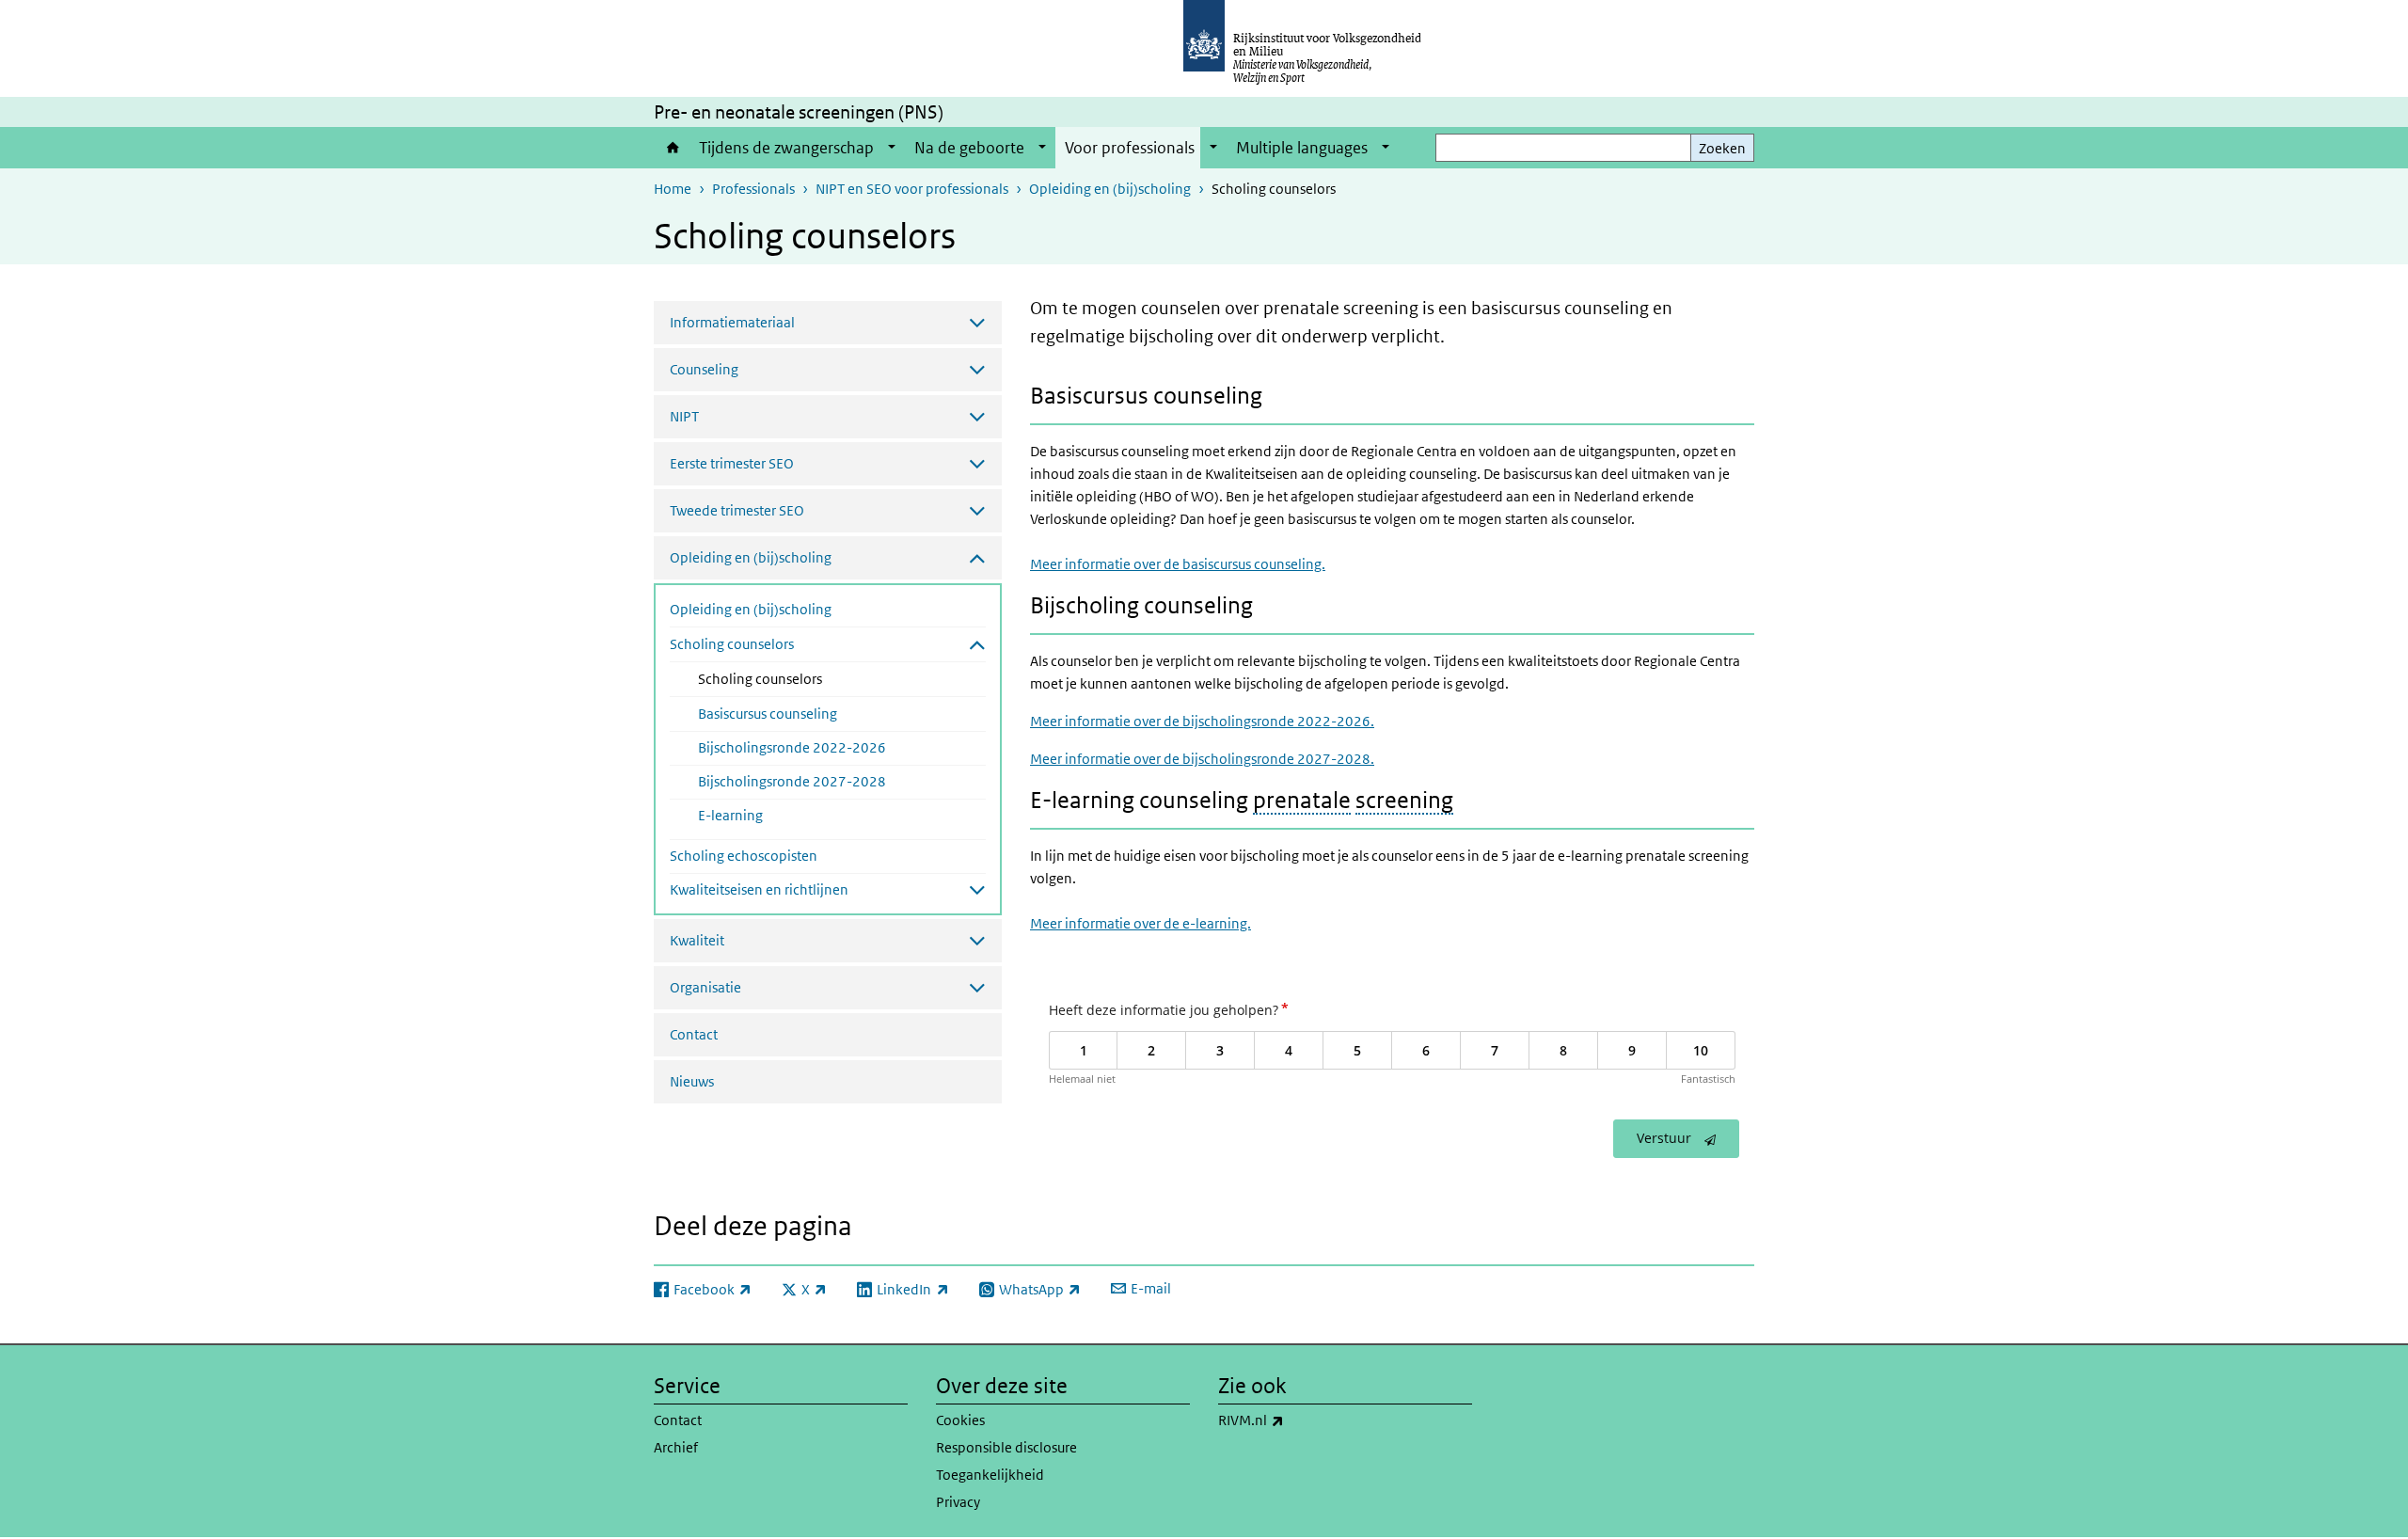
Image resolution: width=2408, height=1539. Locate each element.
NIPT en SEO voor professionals (912, 189)
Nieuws (692, 1081)
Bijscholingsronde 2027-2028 (792, 781)
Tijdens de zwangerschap (786, 148)
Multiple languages (1302, 148)
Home (672, 148)
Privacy (958, 1502)
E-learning (730, 815)
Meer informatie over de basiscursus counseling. (1178, 564)
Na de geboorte (969, 148)
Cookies (960, 1420)
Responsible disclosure (1006, 1447)
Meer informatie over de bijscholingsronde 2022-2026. (1202, 721)
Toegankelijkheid (990, 1475)
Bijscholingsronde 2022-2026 (792, 747)
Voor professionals (1130, 148)
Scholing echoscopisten (744, 856)
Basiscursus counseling (768, 714)
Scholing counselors (810, 678)
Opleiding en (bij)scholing (1110, 189)
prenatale (1302, 799)
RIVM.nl (1292, 1420)
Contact (694, 1034)
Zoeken (1722, 148)
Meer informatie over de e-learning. (1141, 923)
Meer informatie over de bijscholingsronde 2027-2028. (1202, 759)
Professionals (753, 189)
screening (1404, 799)
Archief (676, 1447)
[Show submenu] (892, 148)
